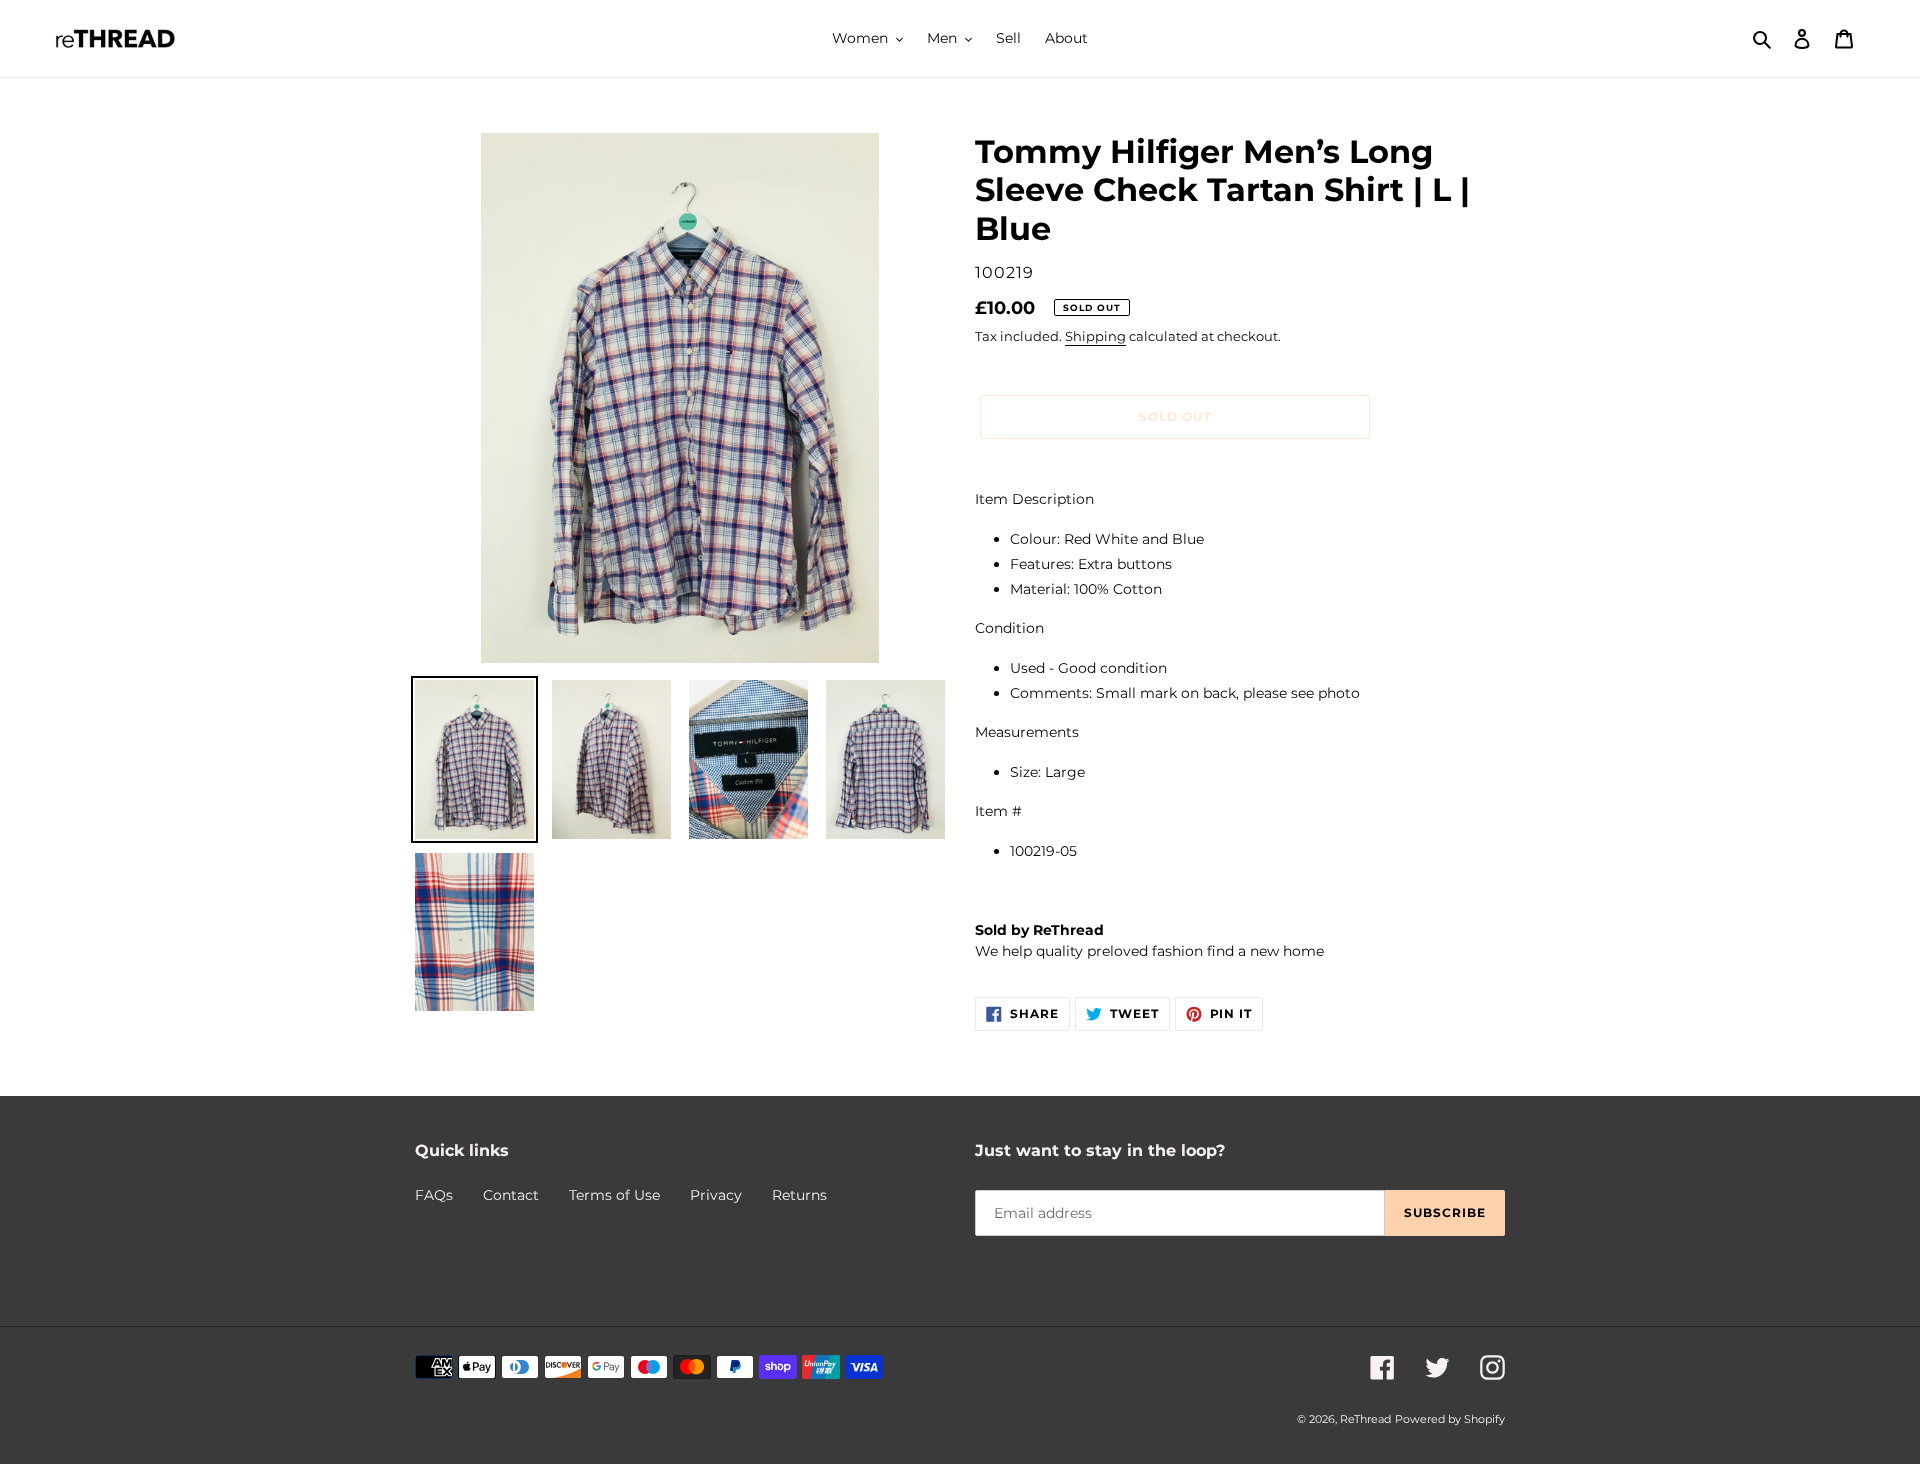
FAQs (434, 1195)
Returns (799, 1195)
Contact (511, 1195)
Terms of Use (614, 1195)
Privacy (716, 1195)
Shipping (1095, 336)
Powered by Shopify (1450, 1419)
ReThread (1365, 1419)
